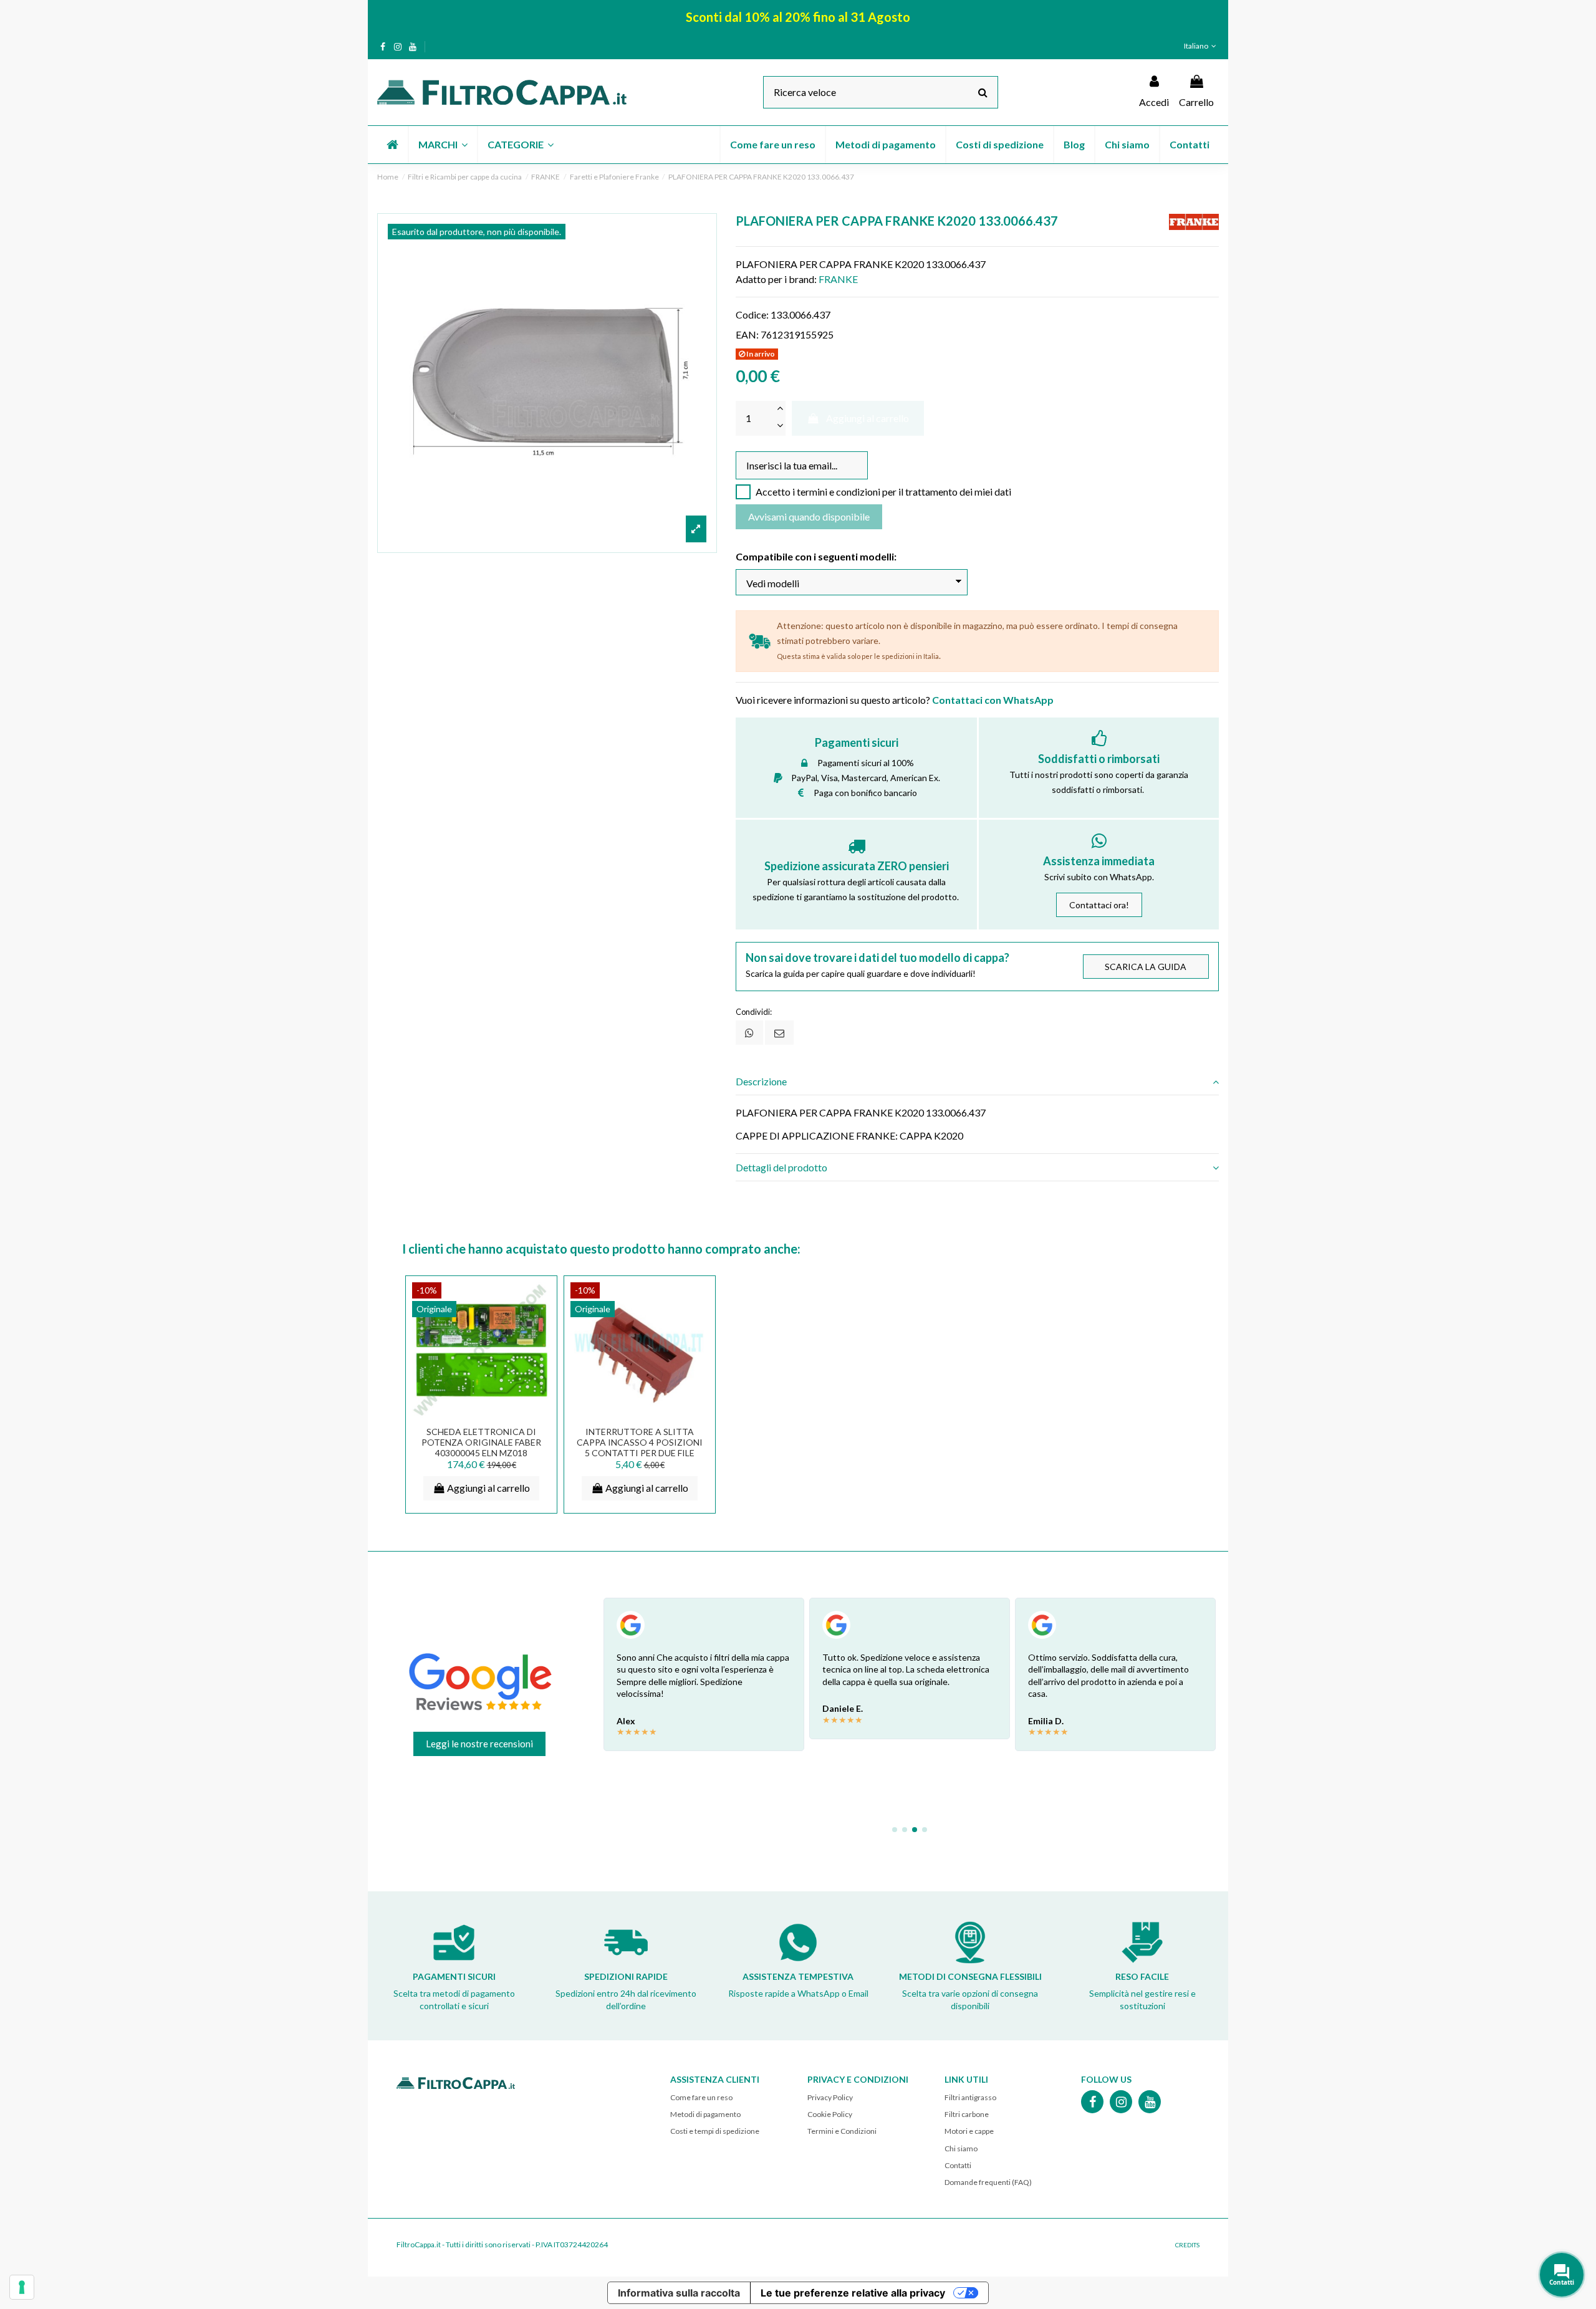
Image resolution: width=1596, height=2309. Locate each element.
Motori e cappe (969, 2131)
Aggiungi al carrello (868, 418)
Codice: (752, 314)
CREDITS (1187, 2245)
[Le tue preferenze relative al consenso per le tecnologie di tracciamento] (22, 2287)
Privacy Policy (830, 2097)
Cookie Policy (830, 2114)
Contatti (958, 2165)
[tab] (977, 1082)
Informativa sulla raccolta (679, 2293)
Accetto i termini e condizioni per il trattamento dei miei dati (883, 492)
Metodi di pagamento (705, 2114)
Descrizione (761, 1081)
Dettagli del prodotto (781, 1167)
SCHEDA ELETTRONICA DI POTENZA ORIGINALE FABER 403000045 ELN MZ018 (481, 1442)
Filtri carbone (967, 2114)
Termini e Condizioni (842, 2131)
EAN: (747, 334)
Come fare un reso (701, 2097)
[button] (442, 145)
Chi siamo (961, 2148)
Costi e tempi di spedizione (715, 2131)
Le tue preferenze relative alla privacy (853, 2293)
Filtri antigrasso (970, 2097)
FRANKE (838, 279)
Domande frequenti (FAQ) (988, 2182)
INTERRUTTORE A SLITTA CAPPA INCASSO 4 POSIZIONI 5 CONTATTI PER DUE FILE (640, 1442)
